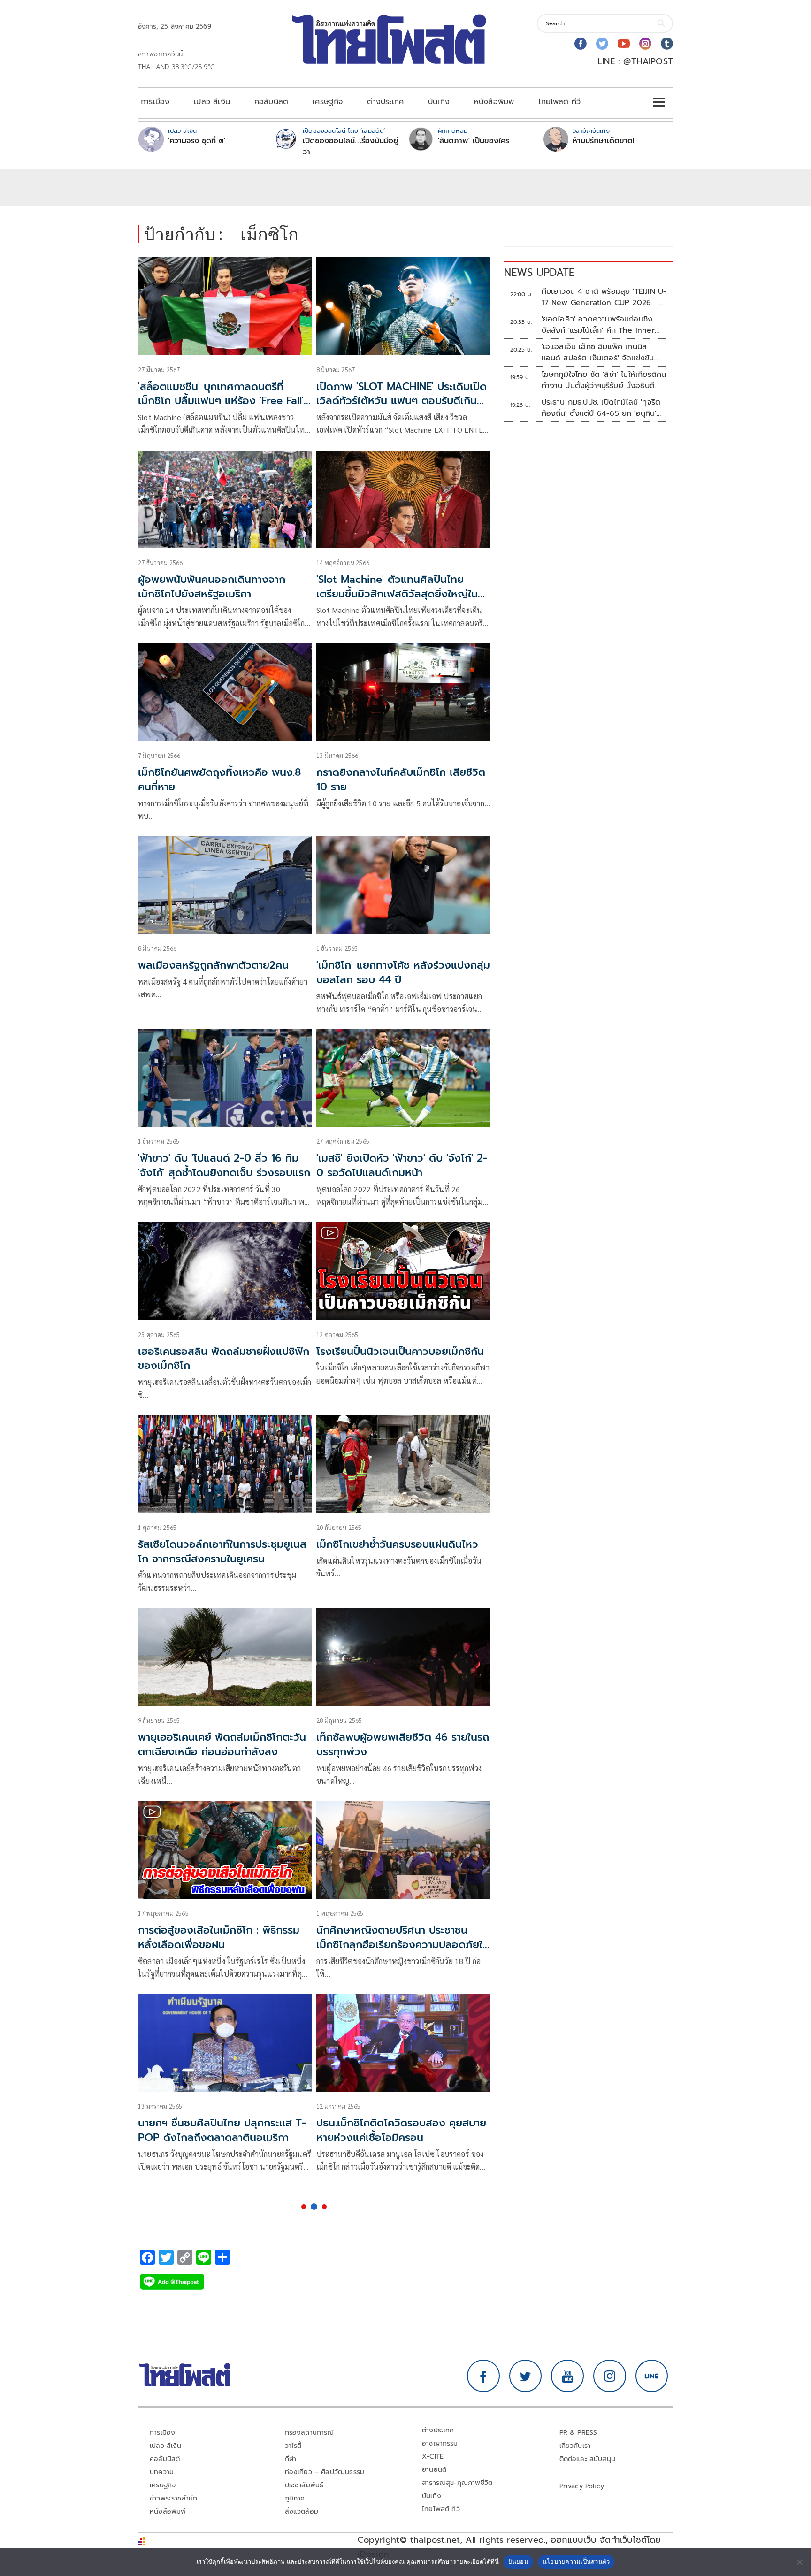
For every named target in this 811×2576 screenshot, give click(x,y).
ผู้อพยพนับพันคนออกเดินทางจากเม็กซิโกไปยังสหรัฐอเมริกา (212, 587)
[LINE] (652, 2376)
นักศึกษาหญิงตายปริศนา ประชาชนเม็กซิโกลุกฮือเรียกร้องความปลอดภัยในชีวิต (403, 1945)
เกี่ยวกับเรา (575, 2446)
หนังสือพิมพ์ (494, 102)
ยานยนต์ (434, 2470)
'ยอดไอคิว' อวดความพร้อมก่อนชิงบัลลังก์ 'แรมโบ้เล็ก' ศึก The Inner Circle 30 (598, 325)
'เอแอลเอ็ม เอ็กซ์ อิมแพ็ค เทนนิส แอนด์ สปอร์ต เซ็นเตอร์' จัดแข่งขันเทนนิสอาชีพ (598, 352)
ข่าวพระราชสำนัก (173, 2498)
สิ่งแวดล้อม (302, 2511)
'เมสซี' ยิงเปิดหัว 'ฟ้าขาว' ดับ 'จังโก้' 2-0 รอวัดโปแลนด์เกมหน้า (402, 1165)
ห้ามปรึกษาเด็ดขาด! (604, 141)
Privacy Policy (582, 2486)
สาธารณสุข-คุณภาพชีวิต (457, 2483)
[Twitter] (602, 44)
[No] (799, 2562)
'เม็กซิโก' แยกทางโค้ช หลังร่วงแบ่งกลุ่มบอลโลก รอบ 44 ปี (403, 972)
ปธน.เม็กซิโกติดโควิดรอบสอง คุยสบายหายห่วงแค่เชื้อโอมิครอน (401, 2130)
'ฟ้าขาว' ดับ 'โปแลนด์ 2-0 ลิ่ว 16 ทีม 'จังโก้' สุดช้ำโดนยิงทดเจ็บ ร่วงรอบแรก (224, 1165)
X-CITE (433, 2457)
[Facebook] (581, 44)
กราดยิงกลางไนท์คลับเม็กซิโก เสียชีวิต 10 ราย (401, 780)
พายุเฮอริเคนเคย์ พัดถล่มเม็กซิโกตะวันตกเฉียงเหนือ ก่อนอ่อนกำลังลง (222, 1744)
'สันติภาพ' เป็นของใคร (474, 141)
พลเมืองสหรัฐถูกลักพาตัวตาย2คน (213, 965)
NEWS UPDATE (539, 272)
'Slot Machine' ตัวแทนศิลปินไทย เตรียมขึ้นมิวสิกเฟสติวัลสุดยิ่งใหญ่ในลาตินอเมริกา (402, 594)
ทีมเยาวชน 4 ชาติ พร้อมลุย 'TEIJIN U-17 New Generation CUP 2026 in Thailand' (604, 297)
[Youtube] (624, 44)
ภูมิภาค (295, 2498)
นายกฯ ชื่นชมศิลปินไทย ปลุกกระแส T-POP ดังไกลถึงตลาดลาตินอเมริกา (222, 2130)
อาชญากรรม (440, 2443)
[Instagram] (645, 44)
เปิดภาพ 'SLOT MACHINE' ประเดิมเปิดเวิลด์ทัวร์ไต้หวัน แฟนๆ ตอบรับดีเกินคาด (402, 401)
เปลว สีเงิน (212, 102)
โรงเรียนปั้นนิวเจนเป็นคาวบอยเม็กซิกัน (400, 1351)
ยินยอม (518, 2561)
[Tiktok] (667, 44)
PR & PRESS (578, 2433)
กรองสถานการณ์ (310, 2433)
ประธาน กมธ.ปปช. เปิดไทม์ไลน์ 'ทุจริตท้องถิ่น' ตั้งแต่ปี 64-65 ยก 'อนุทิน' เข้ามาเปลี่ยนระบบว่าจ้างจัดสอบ (601, 408)
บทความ (162, 2472)
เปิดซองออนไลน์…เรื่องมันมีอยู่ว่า (350, 146)
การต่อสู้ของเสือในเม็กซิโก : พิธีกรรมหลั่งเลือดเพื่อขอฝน (219, 1937)
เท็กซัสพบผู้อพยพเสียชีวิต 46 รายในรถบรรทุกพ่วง (403, 1744)
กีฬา (291, 2459)
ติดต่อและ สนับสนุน (588, 2459)
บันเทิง (439, 102)
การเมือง (155, 102)
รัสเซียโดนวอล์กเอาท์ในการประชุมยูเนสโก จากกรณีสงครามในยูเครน (222, 1552)
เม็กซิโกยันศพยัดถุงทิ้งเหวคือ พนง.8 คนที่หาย (219, 780)
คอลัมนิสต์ (271, 102)
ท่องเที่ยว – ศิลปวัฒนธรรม (325, 2472)
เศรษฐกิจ (328, 102)
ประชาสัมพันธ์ (304, 2485)
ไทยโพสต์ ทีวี (559, 102)
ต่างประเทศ (385, 102)
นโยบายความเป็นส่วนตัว (576, 2561)
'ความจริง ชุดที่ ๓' (197, 141)
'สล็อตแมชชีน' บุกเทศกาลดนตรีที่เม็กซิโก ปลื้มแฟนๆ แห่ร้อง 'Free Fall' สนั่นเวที (221, 401)
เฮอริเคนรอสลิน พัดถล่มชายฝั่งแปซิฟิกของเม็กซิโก (224, 1359)
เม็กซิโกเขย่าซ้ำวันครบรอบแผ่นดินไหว (397, 1544)
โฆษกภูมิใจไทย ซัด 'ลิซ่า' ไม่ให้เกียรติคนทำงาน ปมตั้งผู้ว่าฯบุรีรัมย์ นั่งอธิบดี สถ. (604, 380)
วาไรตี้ (293, 2446)
